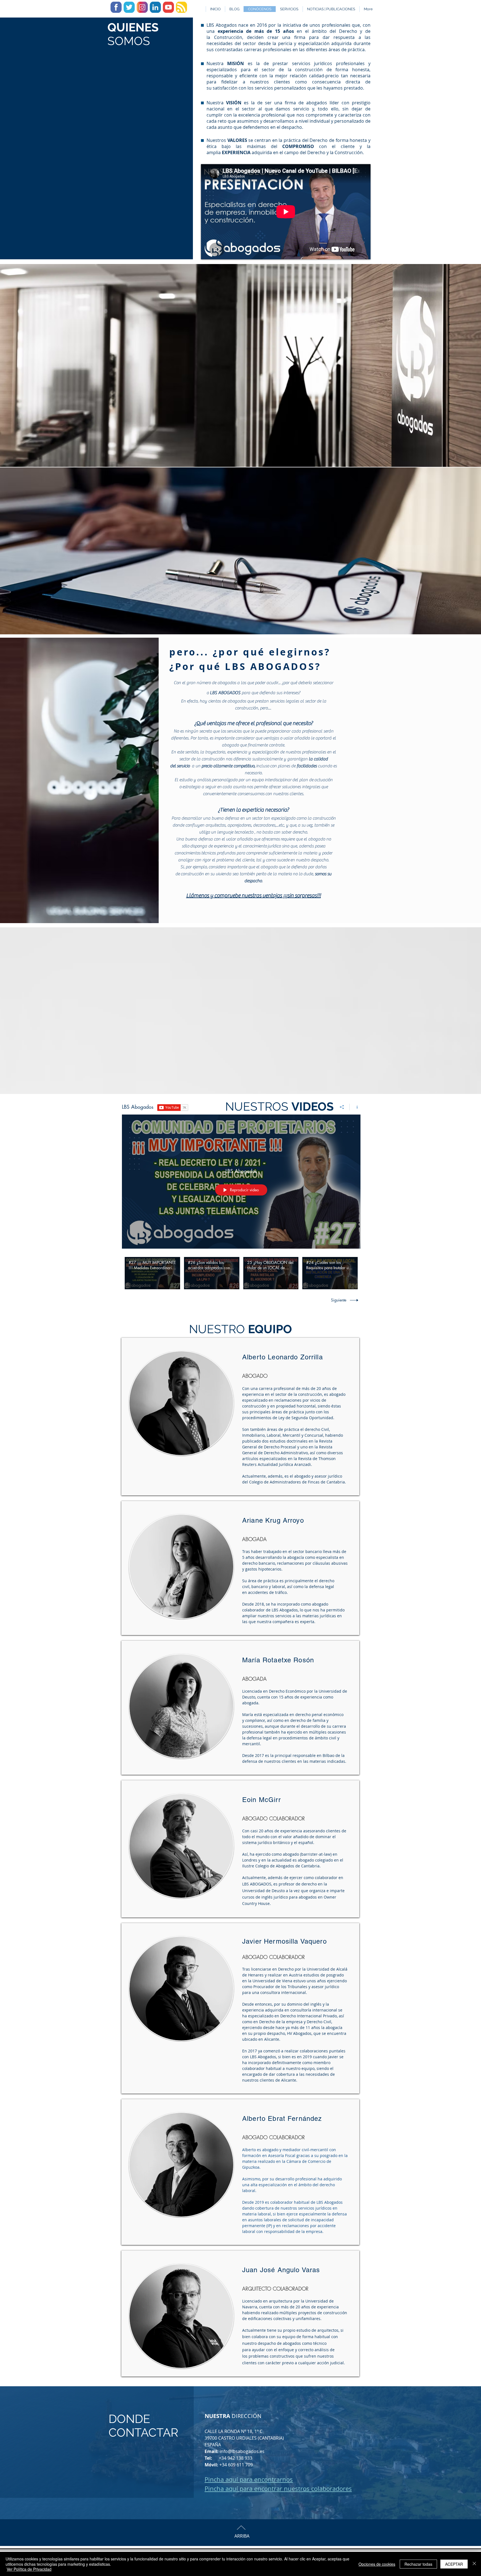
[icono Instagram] (142, 7)
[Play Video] (152, 1273)
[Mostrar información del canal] (355, 1107)
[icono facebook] (116, 7)
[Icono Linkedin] (155, 7)
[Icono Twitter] (129, 7)
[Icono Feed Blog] (181, 7)
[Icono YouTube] (168, 7)
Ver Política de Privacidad (29, 2569)
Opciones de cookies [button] (377, 2564)
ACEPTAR (454, 2564)
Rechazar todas (418, 2564)
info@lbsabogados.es (242, 2451)
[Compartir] (342, 1107)
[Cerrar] (474, 2564)
